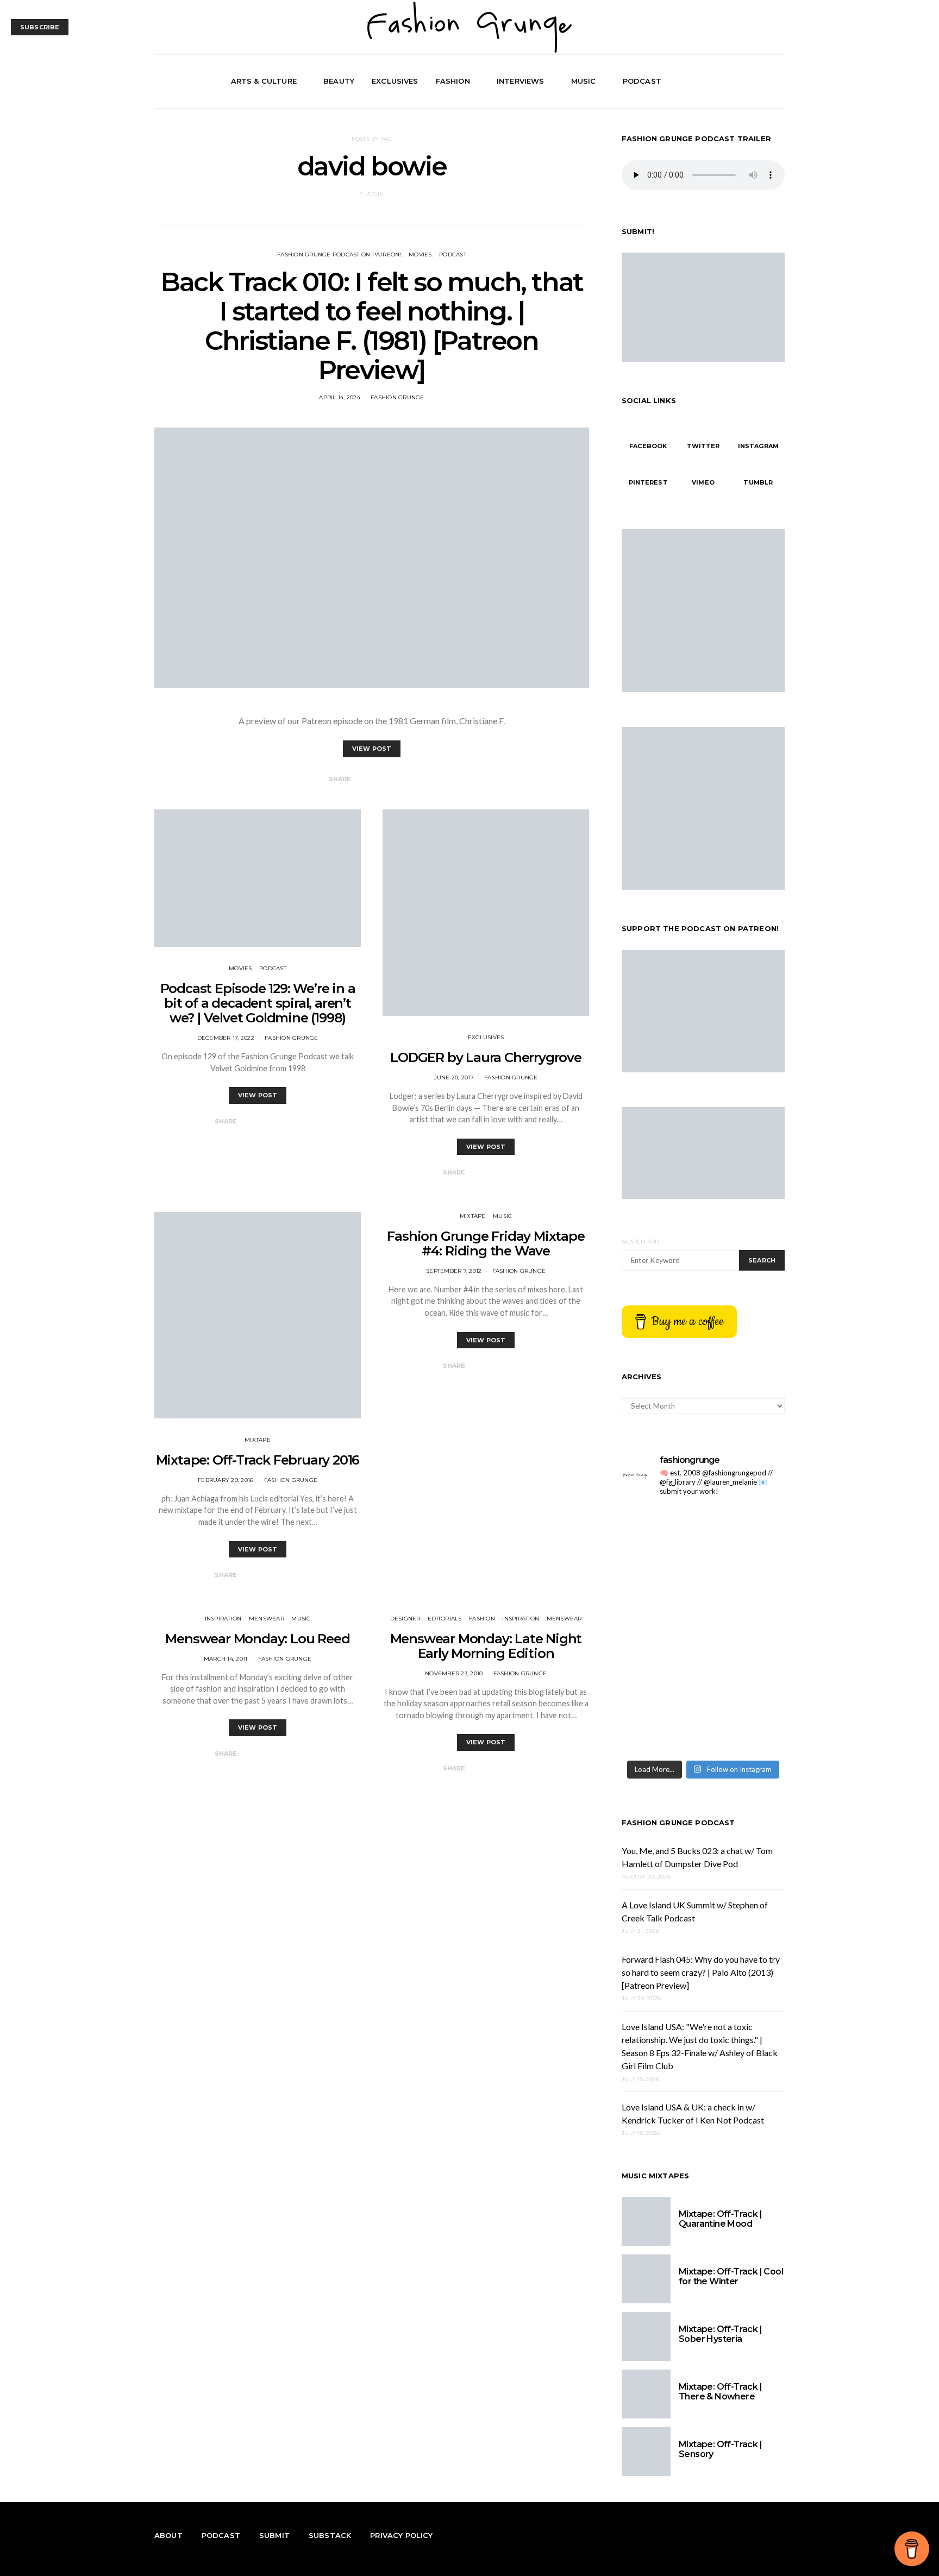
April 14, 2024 (340, 397)
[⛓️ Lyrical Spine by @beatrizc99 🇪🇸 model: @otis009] (661, 1729)
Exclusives (395, 81)
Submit (274, 2535)
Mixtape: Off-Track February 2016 (258, 1460)
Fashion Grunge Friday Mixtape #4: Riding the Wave (486, 1243)
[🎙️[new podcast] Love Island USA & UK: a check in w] (745, 1729)
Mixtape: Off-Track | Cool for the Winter (731, 2276)
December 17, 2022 (226, 1038)
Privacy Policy (401, 2535)
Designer (405, 1619)
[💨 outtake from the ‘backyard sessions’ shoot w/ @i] (661, 1630)
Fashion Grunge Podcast (678, 1823)
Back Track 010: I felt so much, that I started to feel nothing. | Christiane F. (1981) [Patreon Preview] (372, 326)
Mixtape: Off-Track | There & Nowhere (720, 2392)
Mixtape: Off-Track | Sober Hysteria (720, 2334)
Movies (420, 255)
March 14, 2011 (226, 1659)
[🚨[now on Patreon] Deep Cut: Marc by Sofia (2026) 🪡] (661, 1679)
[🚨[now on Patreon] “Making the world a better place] (745, 1679)
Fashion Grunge (397, 397)
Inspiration (223, 1619)
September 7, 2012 (454, 1271)
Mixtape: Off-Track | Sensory (720, 2449)
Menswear (267, 1619)
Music (584, 81)
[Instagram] (765, 81)
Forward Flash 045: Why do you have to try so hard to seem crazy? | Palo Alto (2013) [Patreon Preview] (701, 1972)
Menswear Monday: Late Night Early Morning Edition (486, 1646)
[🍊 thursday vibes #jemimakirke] (661, 1581)
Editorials (445, 1619)
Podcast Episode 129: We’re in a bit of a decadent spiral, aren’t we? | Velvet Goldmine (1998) (258, 1003)
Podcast (642, 81)
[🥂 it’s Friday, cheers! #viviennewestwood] (661, 1531)
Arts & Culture (264, 81)
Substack (330, 2535)
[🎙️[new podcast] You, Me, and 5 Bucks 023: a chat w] (745, 1531)
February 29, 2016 (226, 1480)
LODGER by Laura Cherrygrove (486, 1057)
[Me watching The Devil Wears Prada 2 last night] (745, 1581)
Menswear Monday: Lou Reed (257, 1639)
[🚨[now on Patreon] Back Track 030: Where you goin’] (745, 1630)
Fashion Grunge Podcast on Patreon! (339, 255)
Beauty (339, 81)
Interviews (521, 81)
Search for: (641, 1242)
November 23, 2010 (454, 1673)
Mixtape (258, 1440)
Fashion (453, 81)
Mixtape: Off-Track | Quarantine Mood (720, 2219)
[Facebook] (740, 81)
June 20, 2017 (454, 1077)
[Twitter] (753, 81)
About (168, 2535)
